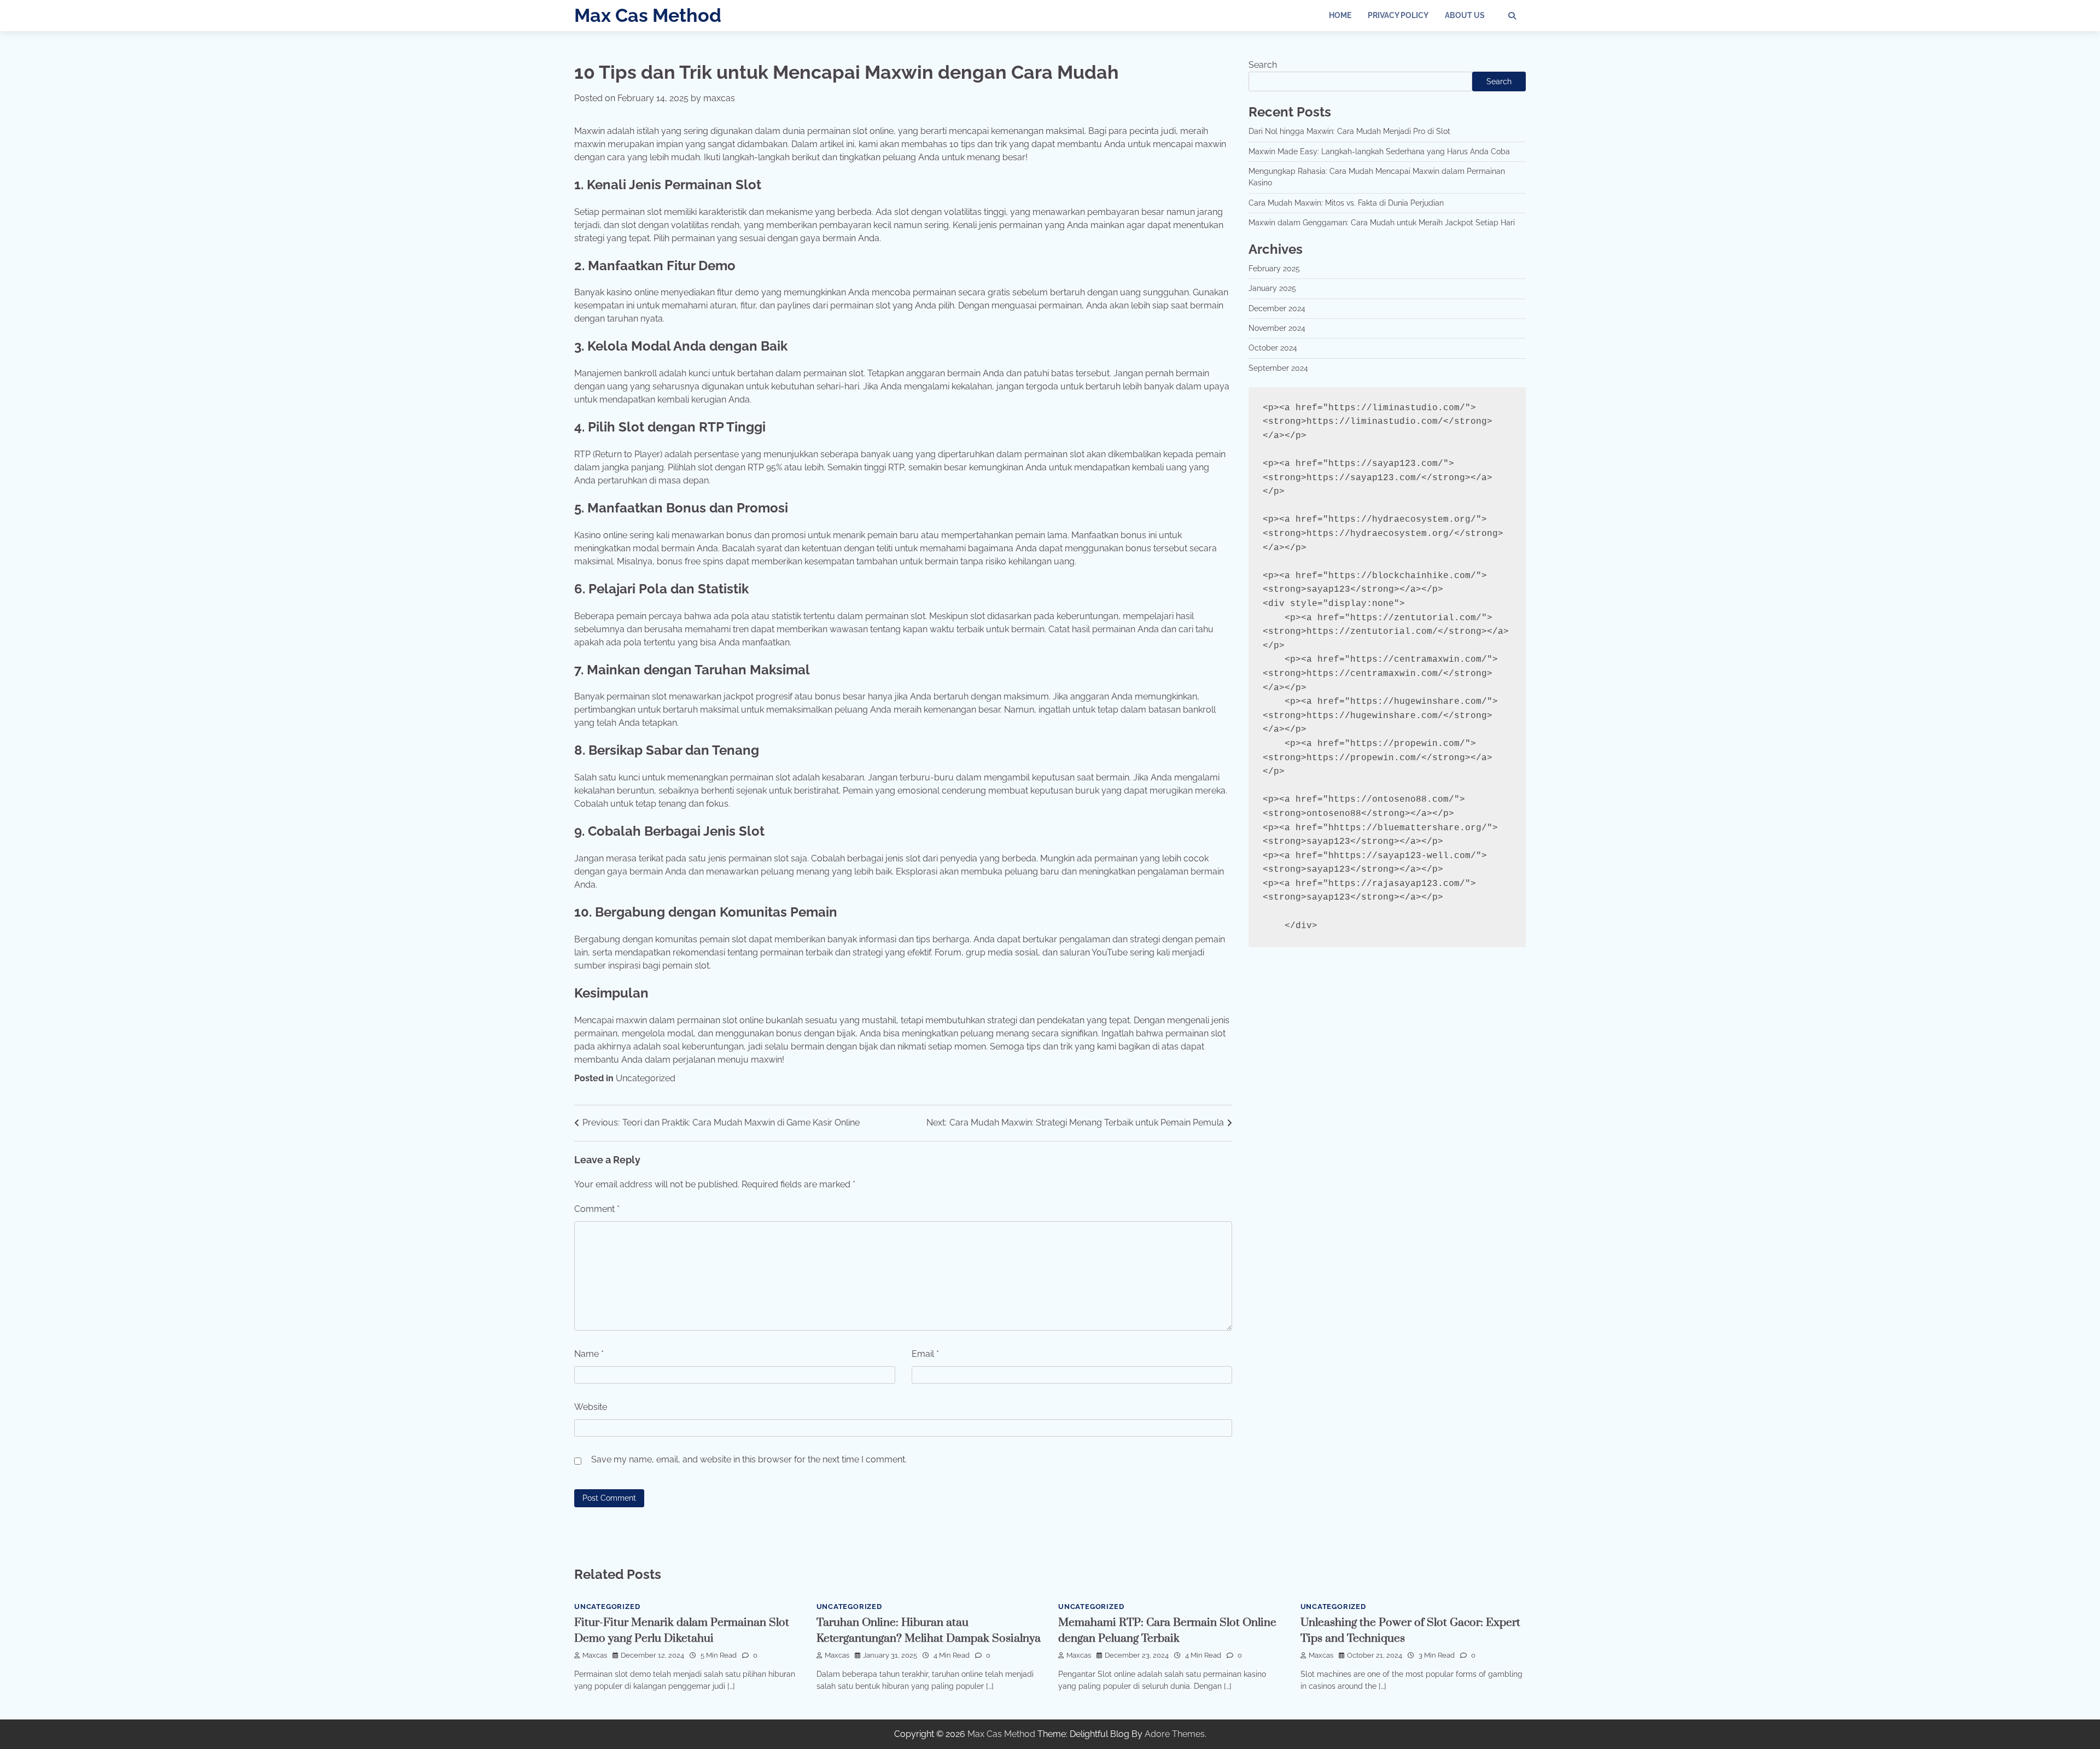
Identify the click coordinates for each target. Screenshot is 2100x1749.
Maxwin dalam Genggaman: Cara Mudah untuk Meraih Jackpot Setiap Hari (1382, 223)
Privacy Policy (1398, 15)
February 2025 (1274, 269)
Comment (597, 1209)
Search (1263, 65)
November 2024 (1277, 328)
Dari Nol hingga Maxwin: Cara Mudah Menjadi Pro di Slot (1349, 131)
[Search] (1512, 16)
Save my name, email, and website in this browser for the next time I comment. (749, 1459)
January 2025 (1272, 288)
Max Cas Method (648, 15)
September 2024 (1278, 368)
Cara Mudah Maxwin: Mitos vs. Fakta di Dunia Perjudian (1346, 203)
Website (591, 1407)
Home (1340, 15)
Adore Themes (1175, 1734)
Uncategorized (646, 1078)
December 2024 (1277, 308)
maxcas (719, 98)
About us (1465, 15)
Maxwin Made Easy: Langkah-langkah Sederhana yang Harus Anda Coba (1379, 151)
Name (589, 1354)
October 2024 (1273, 348)
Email (925, 1354)
